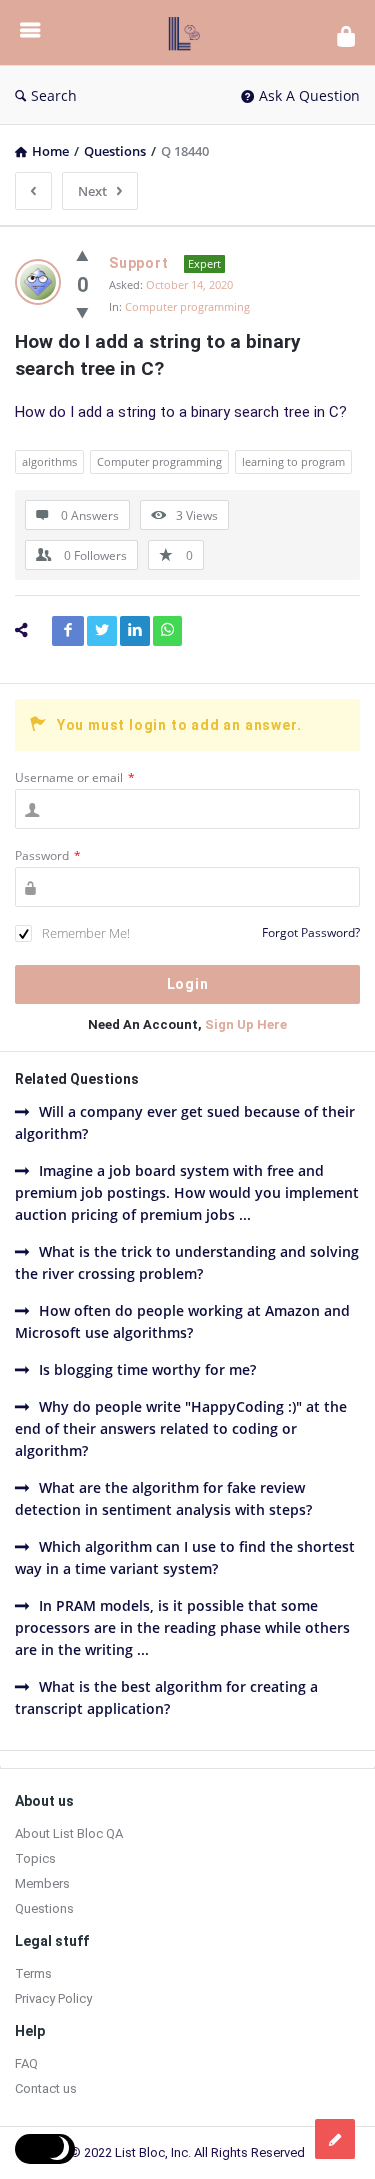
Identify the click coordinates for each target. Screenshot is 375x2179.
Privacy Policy (53, 1998)
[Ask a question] (335, 2139)
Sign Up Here (246, 1024)
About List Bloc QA (69, 1833)
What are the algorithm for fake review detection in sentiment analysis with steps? (163, 1498)
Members (42, 1883)
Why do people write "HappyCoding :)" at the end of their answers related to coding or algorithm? (181, 1428)
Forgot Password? (311, 932)
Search (54, 95)
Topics (35, 1858)
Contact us (46, 2088)
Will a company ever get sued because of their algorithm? (185, 1122)
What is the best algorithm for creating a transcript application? (166, 1697)
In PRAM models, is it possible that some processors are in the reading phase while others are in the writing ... (182, 1627)
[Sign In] (346, 35)
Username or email (75, 777)
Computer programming (187, 306)
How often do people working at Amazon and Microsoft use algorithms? (182, 1321)
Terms (33, 1973)
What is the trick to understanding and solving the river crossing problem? (187, 1262)
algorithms (49, 461)
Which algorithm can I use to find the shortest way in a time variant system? (185, 1557)
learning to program (293, 461)
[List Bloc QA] (189, 32)
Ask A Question (309, 95)
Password (48, 855)
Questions (44, 1908)
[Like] (82, 255)
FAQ (26, 2063)
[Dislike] (82, 312)
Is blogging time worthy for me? (147, 1369)
